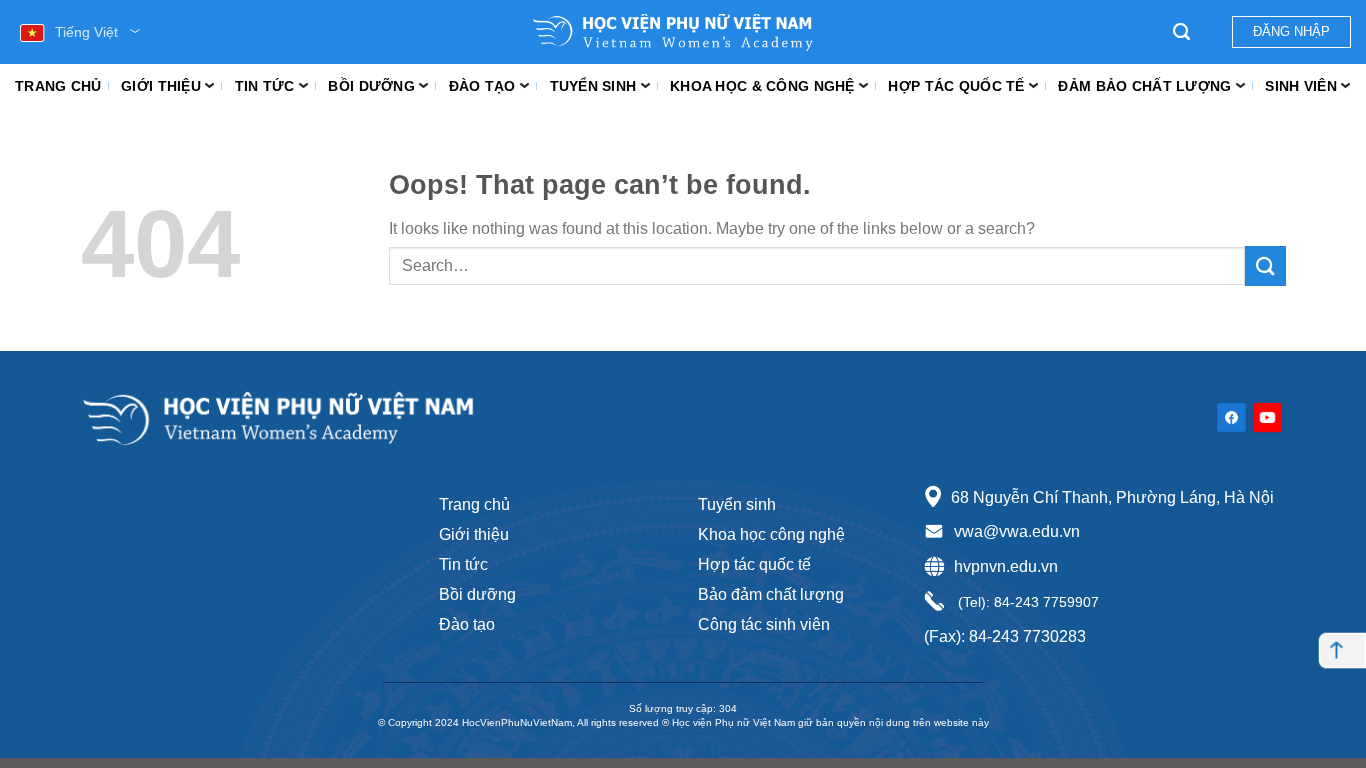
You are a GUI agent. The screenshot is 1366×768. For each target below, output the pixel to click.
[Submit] (1265, 265)
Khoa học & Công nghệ (762, 86)
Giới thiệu (161, 86)
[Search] (1181, 32)
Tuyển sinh (593, 86)
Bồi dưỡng (371, 86)
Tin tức (265, 86)
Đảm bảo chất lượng (1144, 86)
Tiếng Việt (86, 32)
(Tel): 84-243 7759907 (1026, 602)
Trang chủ (58, 86)
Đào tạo (482, 86)
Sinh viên (1301, 86)
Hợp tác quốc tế (956, 86)
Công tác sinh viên (764, 624)
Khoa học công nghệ (771, 534)
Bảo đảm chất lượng (771, 594)
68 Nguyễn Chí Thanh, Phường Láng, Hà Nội (1112, 497)
